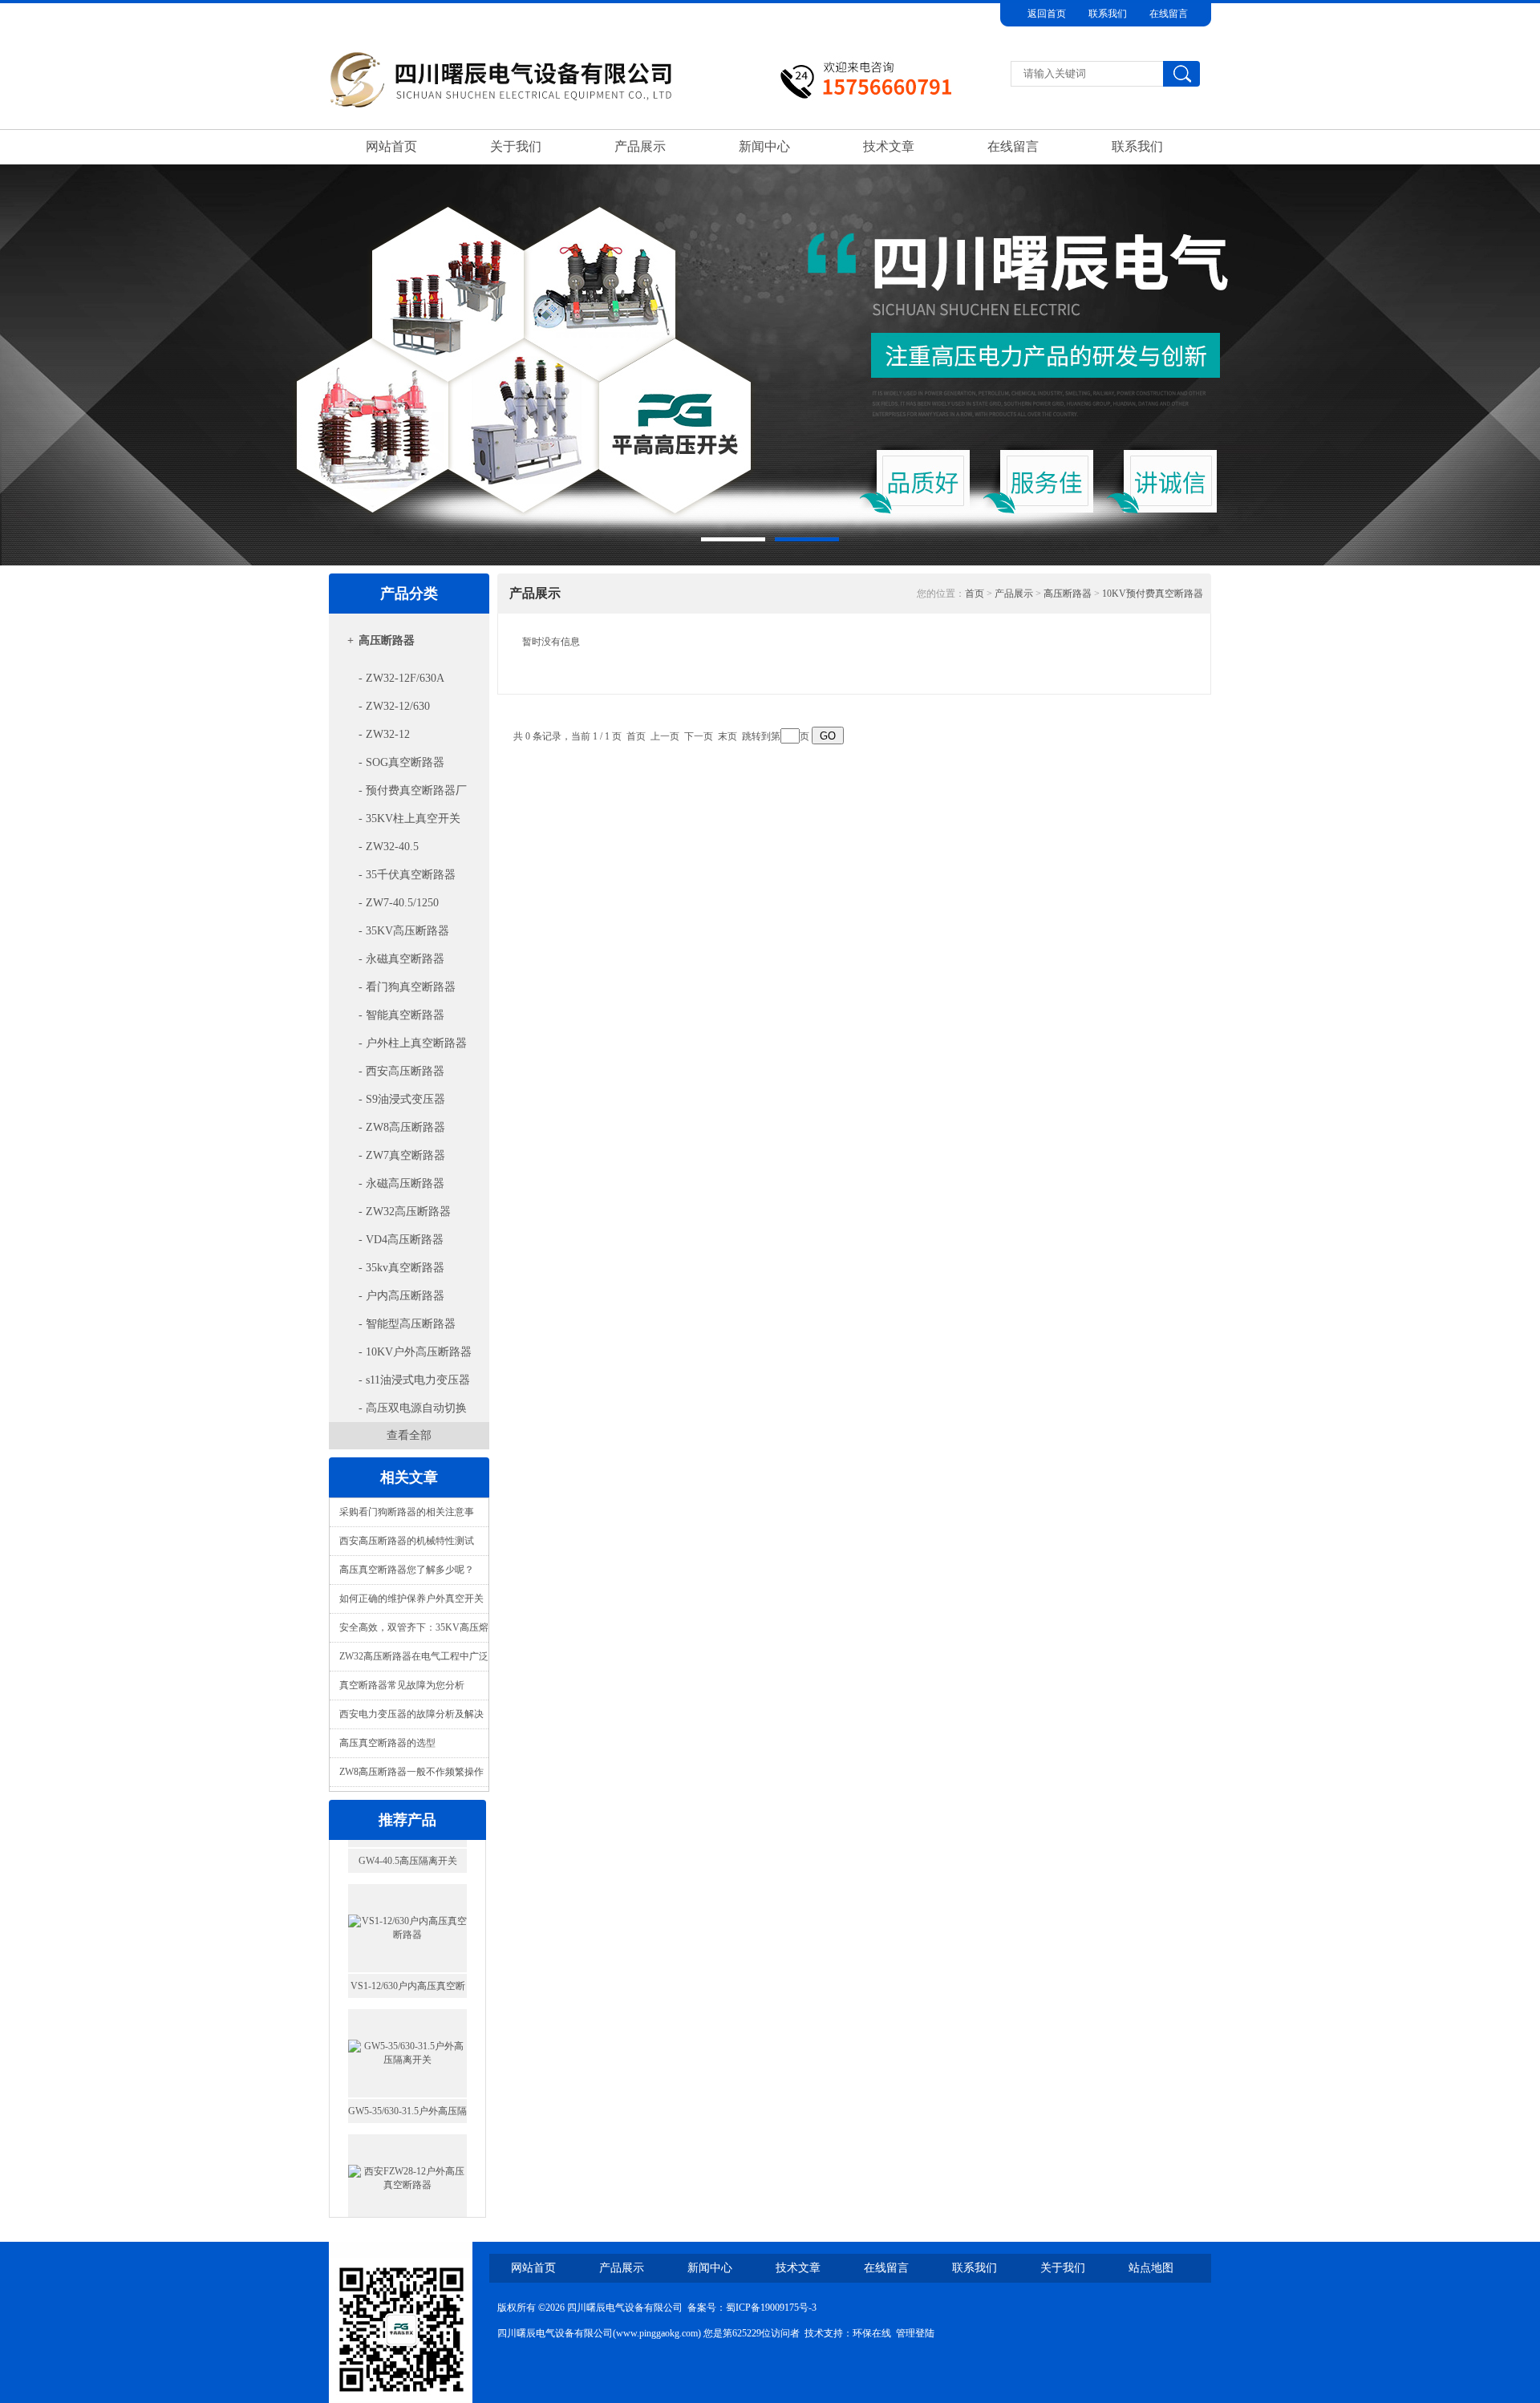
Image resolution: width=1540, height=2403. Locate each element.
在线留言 (1169, 14)
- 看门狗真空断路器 (407, 987)
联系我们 (1108, 14)
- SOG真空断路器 (401, 762)
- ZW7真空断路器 (402, 1155)
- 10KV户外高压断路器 (415, 1352)
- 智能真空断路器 (401, 1015)
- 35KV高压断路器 (404, 931)
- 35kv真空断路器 (401, 1268)
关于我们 (516, 146)
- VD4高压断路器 (401, 1240)
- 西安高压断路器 (401, 1071)
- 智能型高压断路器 (407, 1324)
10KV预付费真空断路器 (1153, 594)
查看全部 (409, 1435)
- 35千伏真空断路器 (407, 875)
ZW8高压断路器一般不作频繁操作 (411, 1772)
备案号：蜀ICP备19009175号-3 (752, 2308)
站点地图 (1151, 2268)
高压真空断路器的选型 (387, 1743)
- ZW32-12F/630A (401, 678)
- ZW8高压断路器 (402, 1127)
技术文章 (889, 146)
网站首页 (391, 146)
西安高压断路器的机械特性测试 (407, 1541)
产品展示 (640, 146)
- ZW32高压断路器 (405, 1212)
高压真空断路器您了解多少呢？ (407, 1570)
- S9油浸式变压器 (402, 1099)
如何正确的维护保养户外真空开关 (411, 1599)
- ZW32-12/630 (394, 706)
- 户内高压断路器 (401, 1296)
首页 (975, 594)
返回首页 (1047, 14)
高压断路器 (387, 640)
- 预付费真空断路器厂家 (401, 794)
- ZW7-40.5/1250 (399, 903)
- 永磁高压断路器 (401, 1183)
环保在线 (872, 2333)
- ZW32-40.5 (389, 847)
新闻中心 (764, 146)
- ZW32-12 (384, 734)
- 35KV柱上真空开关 (409, 819)
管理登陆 (915, 2333)
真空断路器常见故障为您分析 (402, 1685)
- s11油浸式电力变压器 (414, 1380)
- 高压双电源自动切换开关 (401, 1412)
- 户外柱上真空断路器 (413, 1043)
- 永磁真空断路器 (401, 959)
